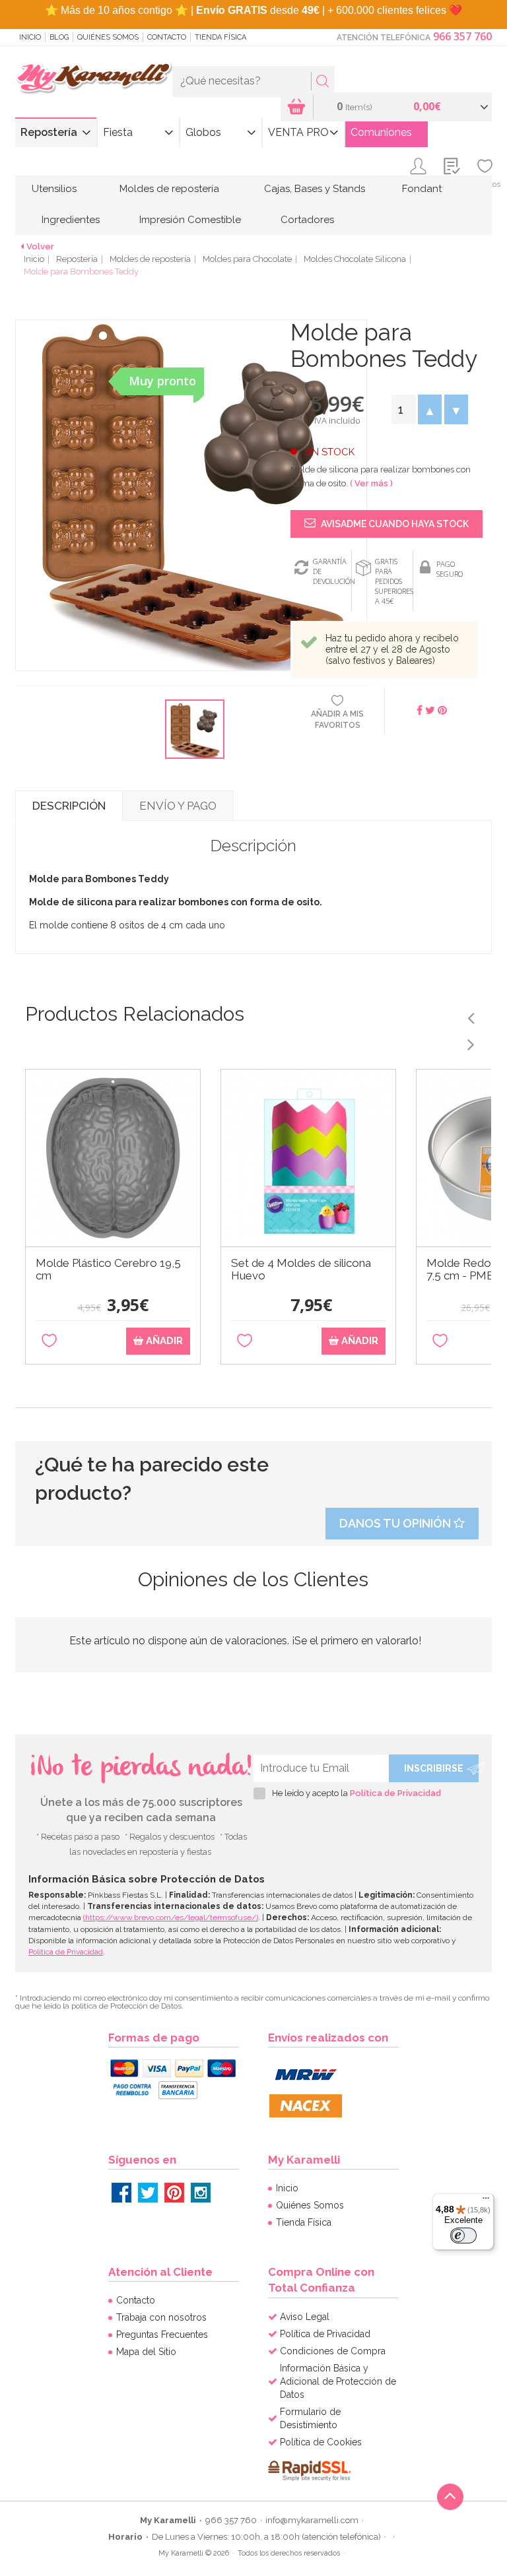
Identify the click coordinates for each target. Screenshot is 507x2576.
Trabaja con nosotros (161, 2317)
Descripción (69, 806)
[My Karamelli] (94, 79)
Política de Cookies (321, 2442)
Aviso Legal (305, 2317)
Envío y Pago (178, 806)
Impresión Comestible (190, 220)
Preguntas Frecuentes (162, 2334)
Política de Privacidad (395, 1793)
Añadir (163, 1341)
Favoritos (485, 184)
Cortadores (307, 220)
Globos (203, 132)
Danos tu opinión (396, 1523)
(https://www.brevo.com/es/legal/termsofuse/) (171, 1917)
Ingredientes (71, 220)
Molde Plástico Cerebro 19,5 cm (108, 1270)
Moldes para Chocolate (247, 259)
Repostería (49, 132)
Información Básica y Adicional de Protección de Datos (338, 2381)
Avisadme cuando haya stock (394, 524)
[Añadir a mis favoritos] (49, 1341)
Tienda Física (220, 37)
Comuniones (381, 132)
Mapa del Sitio (146, 2352)
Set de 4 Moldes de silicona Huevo (301, 1270)
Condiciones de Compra (333, 2351)
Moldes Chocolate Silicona (355, 259)
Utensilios (54, 189)
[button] (430, 409)
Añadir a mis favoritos (337, 720)
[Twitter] (148, 2193)
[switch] (463, 2236)
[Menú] (486, 2201)
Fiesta (118, 132)
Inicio (30, 37)
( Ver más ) (371, 483)
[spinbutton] (403, 409)
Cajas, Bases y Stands (315, 189)
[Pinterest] (174, 2193)
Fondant (422, 189)
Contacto (167, 37)
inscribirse (434, 1768)
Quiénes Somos (108, 37)
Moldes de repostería (169, 189)
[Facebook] (121, 2193)
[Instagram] (201, 2193)
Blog (59, 37)
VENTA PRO (298, 132)
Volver (40, 246)
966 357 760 (462, 36)
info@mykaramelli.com (312, 2520)
